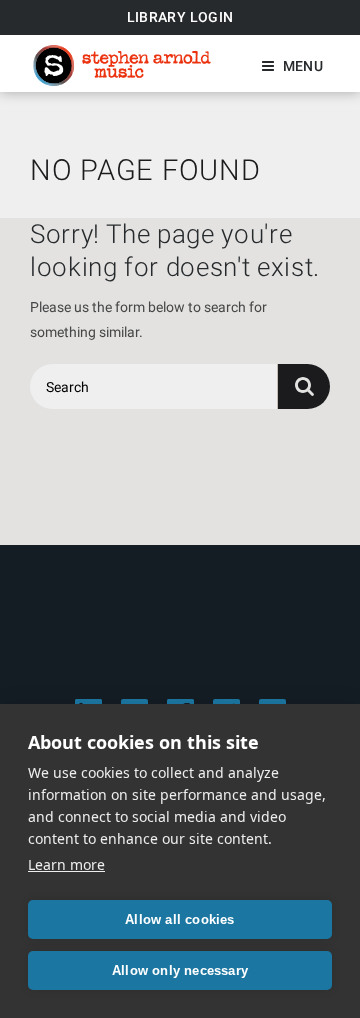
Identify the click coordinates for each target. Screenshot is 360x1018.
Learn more (66, 864)
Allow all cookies (179, 919)
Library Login (180, 17)
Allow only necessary (180, 970)
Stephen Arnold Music (122, 65)
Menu (303, 66)
